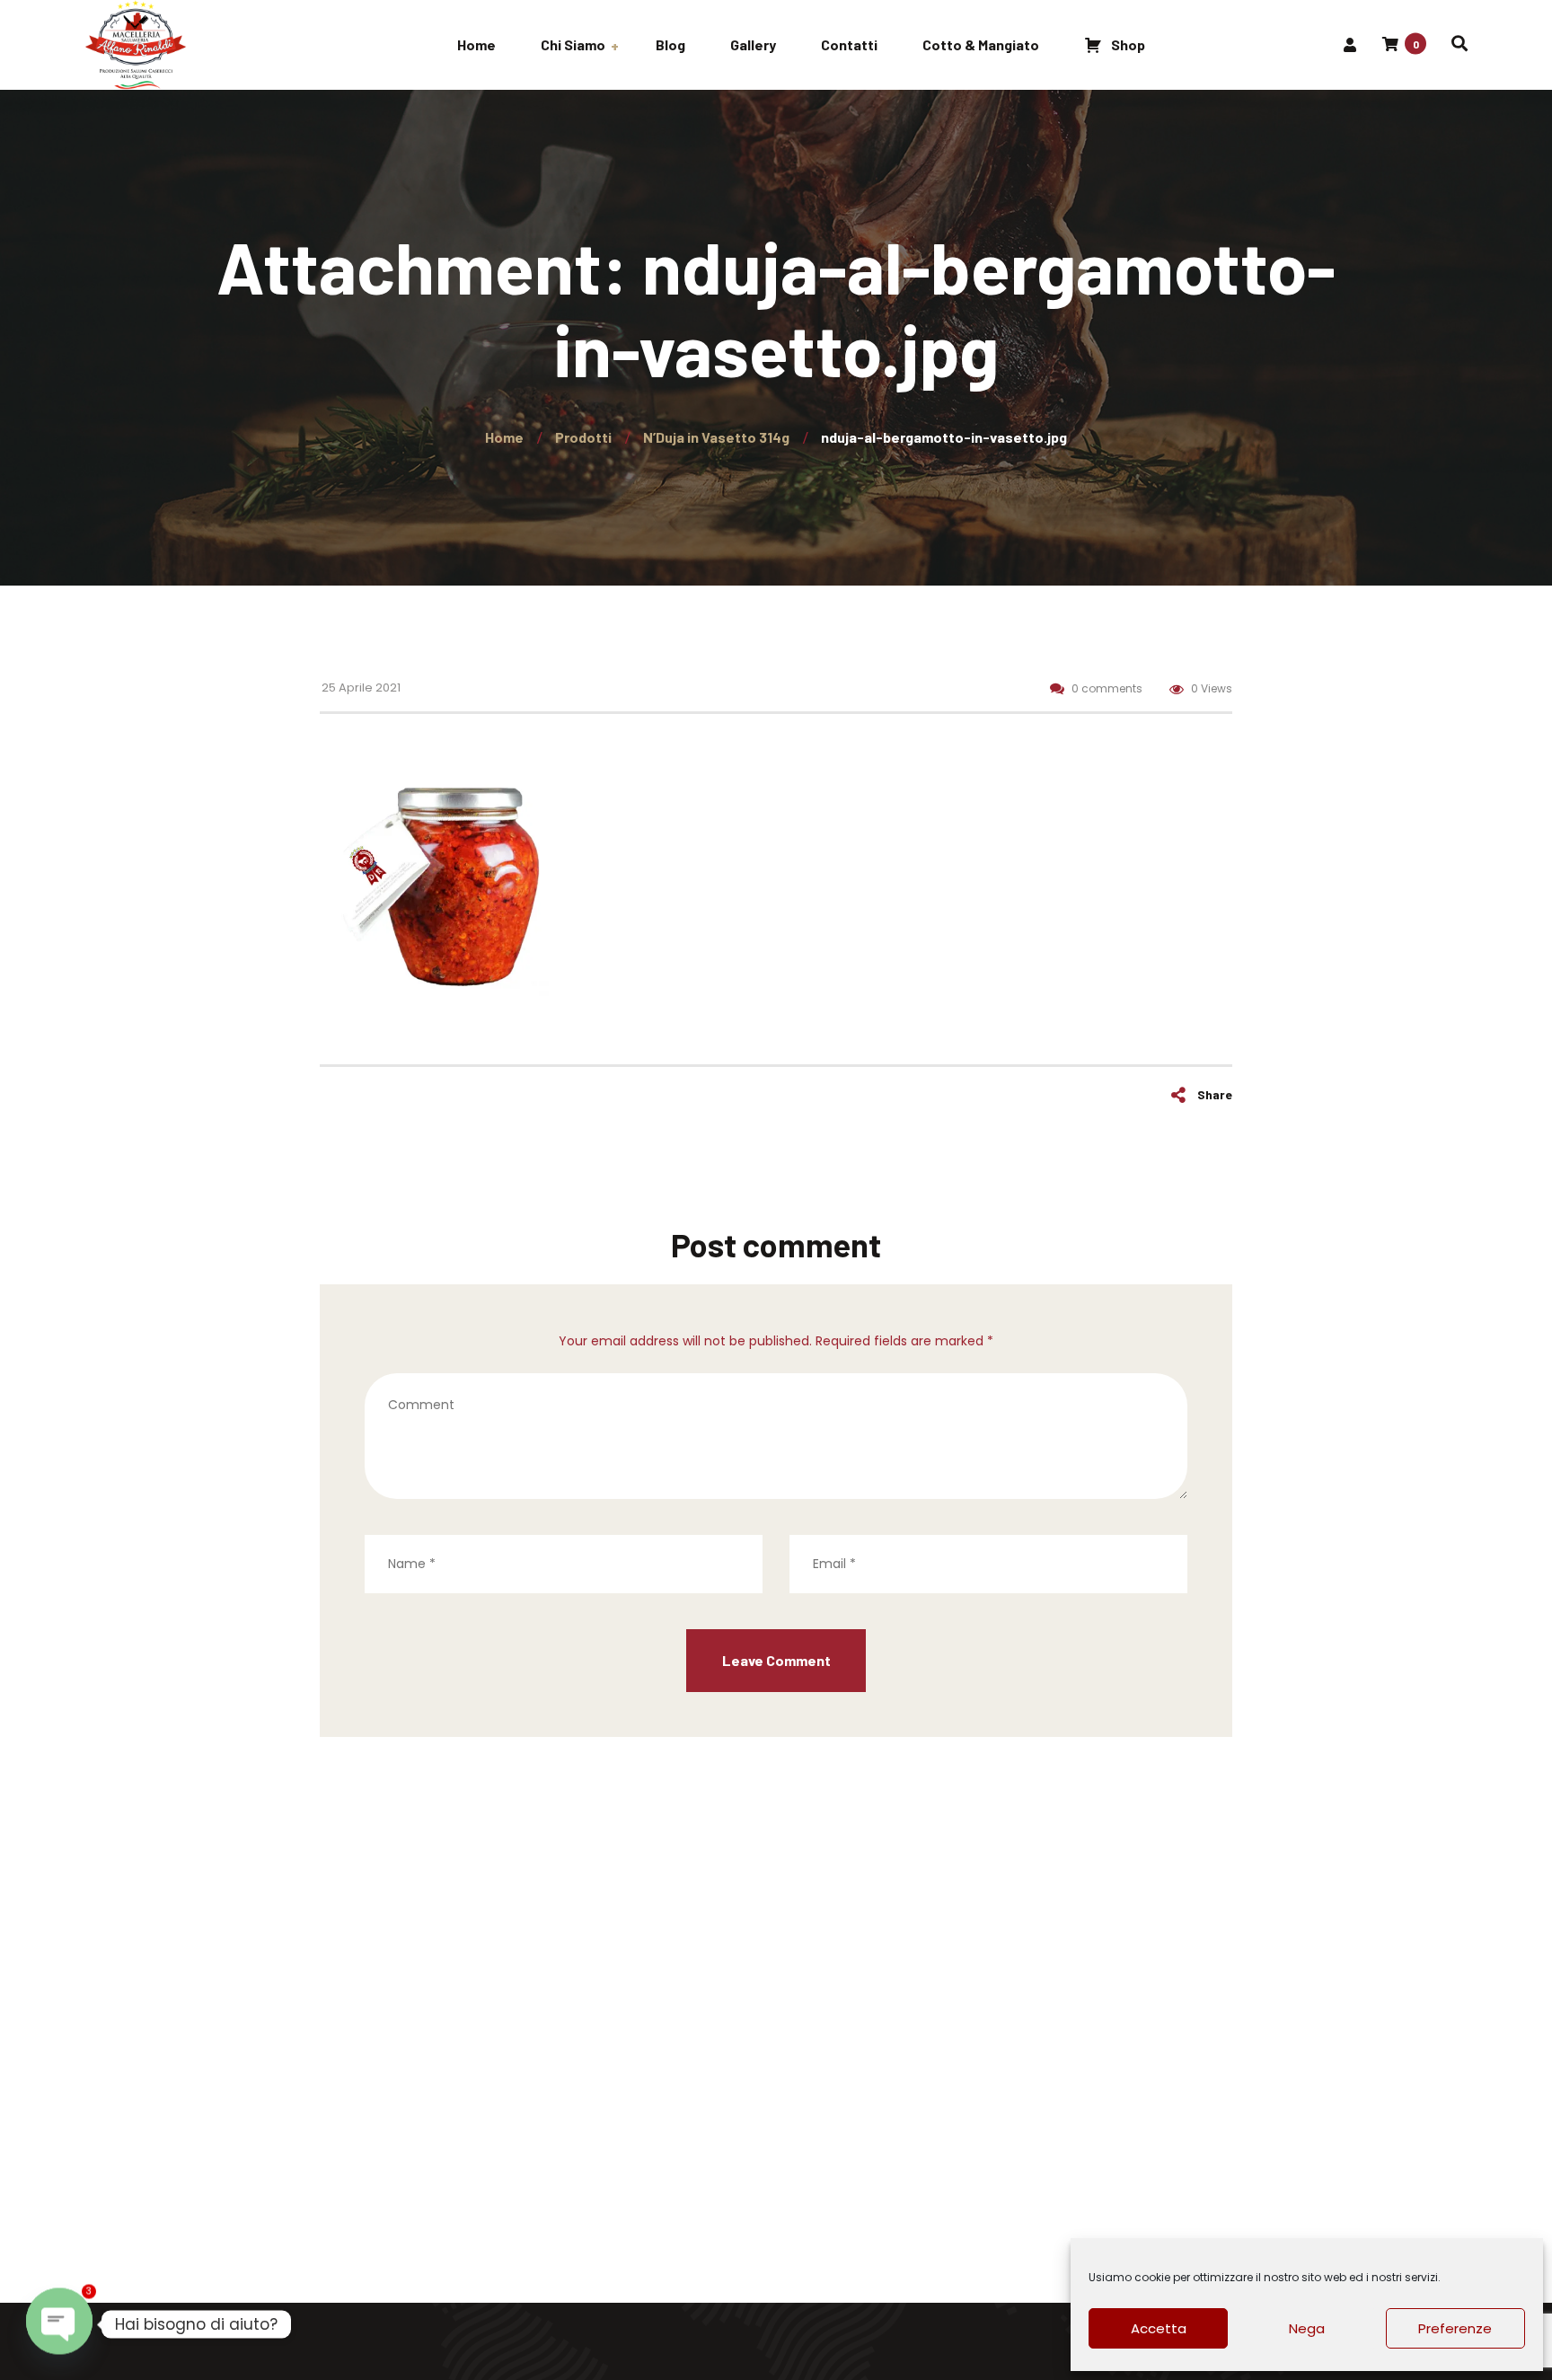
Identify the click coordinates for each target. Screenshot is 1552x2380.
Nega (1307, 2328)
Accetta (1159, 2328)
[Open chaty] (59, 2324)
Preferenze (1455, 2328)
